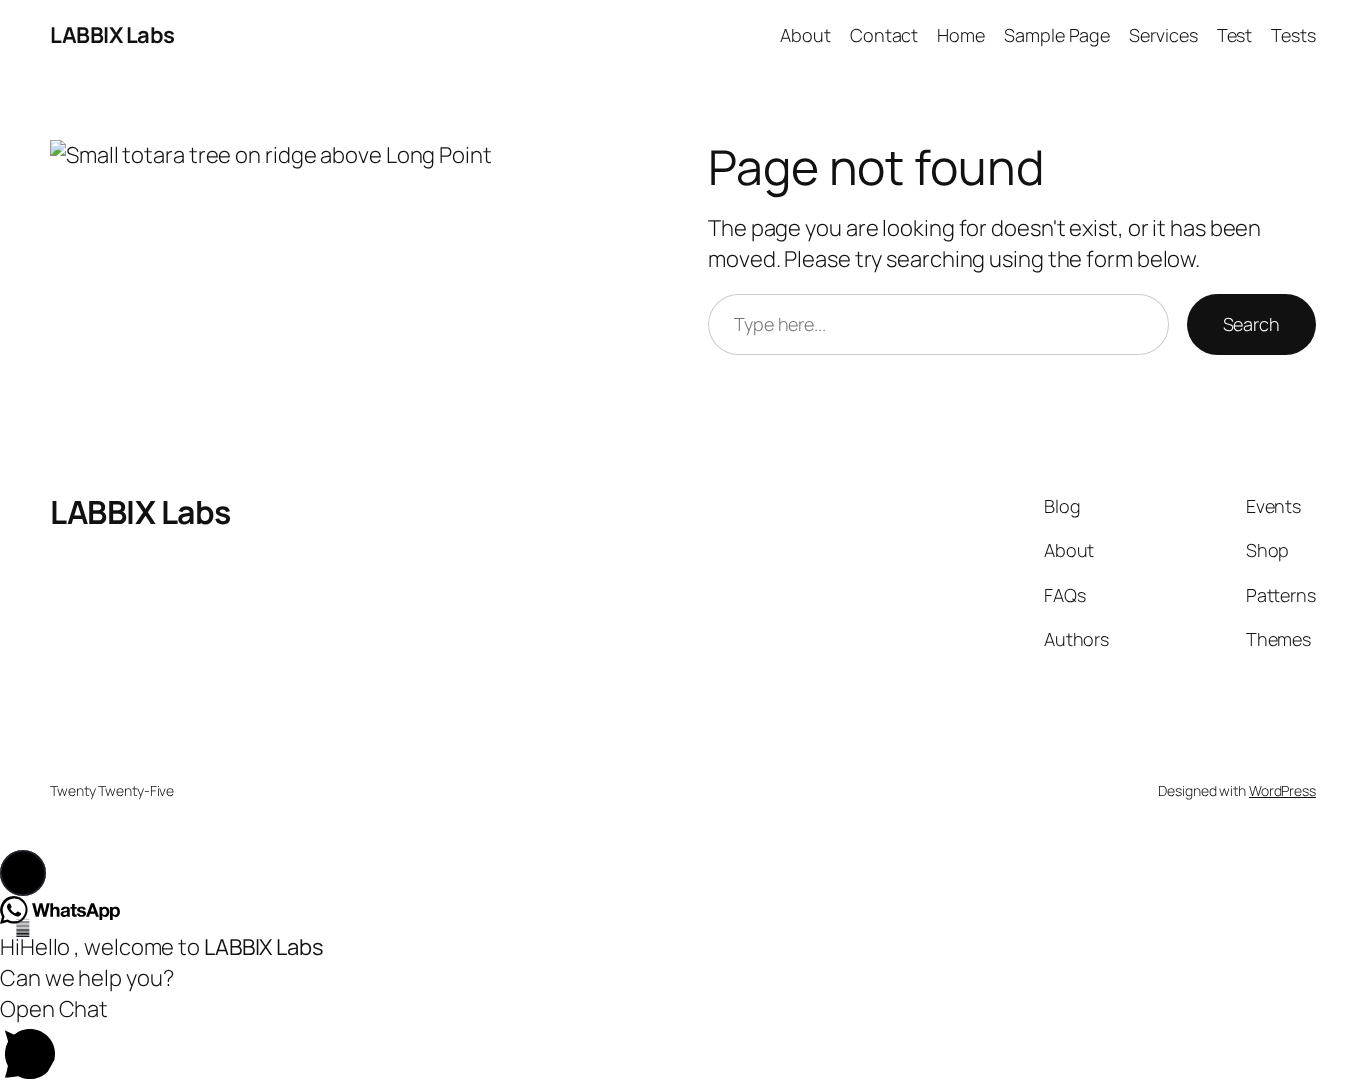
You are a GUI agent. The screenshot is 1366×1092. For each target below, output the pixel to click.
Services (1163, 35)
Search (1251, 324)
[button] (23, 873)
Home (961, 35)
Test (1235, 35)
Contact (884, 35)
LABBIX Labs (112, 35)
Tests (1293, 35)
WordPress (1282, 790)
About (805, 35)
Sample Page (1057, 35)
